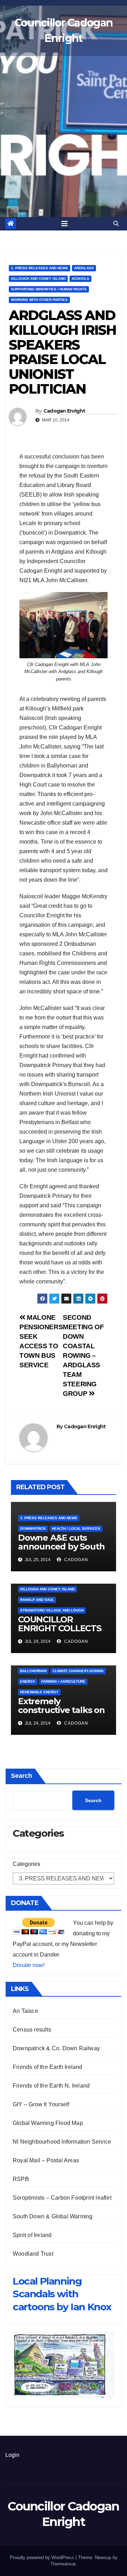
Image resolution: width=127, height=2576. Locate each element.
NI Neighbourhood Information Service (62, 2142)
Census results (32, 2030)
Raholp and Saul (37, 1600)
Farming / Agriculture (63, 1681)
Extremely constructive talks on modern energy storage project (61, 1714)
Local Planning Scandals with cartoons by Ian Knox (62, 2294)
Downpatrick (33, 1529)
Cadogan (75, 1560)
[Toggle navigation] (65, 224)
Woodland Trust (33, 2254)
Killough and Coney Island (38, 279)
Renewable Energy (39, 1692)
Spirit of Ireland (32, 2235)
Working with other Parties (39, 300)
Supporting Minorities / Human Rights (49, 289)
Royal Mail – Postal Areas (46, 2160)
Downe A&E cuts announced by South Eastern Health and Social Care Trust (61, 1551)
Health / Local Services (76, 1529)
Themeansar (63, 2564)
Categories (26, 1864)
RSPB (21, 2179)
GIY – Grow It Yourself (41, 2104)
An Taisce (25, 2011)
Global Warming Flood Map (48, 2123)
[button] (116, 224)
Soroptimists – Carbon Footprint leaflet (62, 2198)
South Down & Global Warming (53, 2216)
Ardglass (84, 268)
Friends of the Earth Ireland (48, 2067)
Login (12, 2455)
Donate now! (29, 1965)
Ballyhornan (33, 1671)
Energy (28, 1681)
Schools (80, 279)
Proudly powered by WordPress (43, 2557)
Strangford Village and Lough (52, 1610)
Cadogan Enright (64, 411)
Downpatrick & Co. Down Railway (56, 2048)
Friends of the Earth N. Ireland (51, 2086)
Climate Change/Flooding (78, 1671)
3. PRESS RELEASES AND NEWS (40, 268)
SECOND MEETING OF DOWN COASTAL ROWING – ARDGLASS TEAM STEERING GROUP (83, 1355)
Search (22, 1776)
